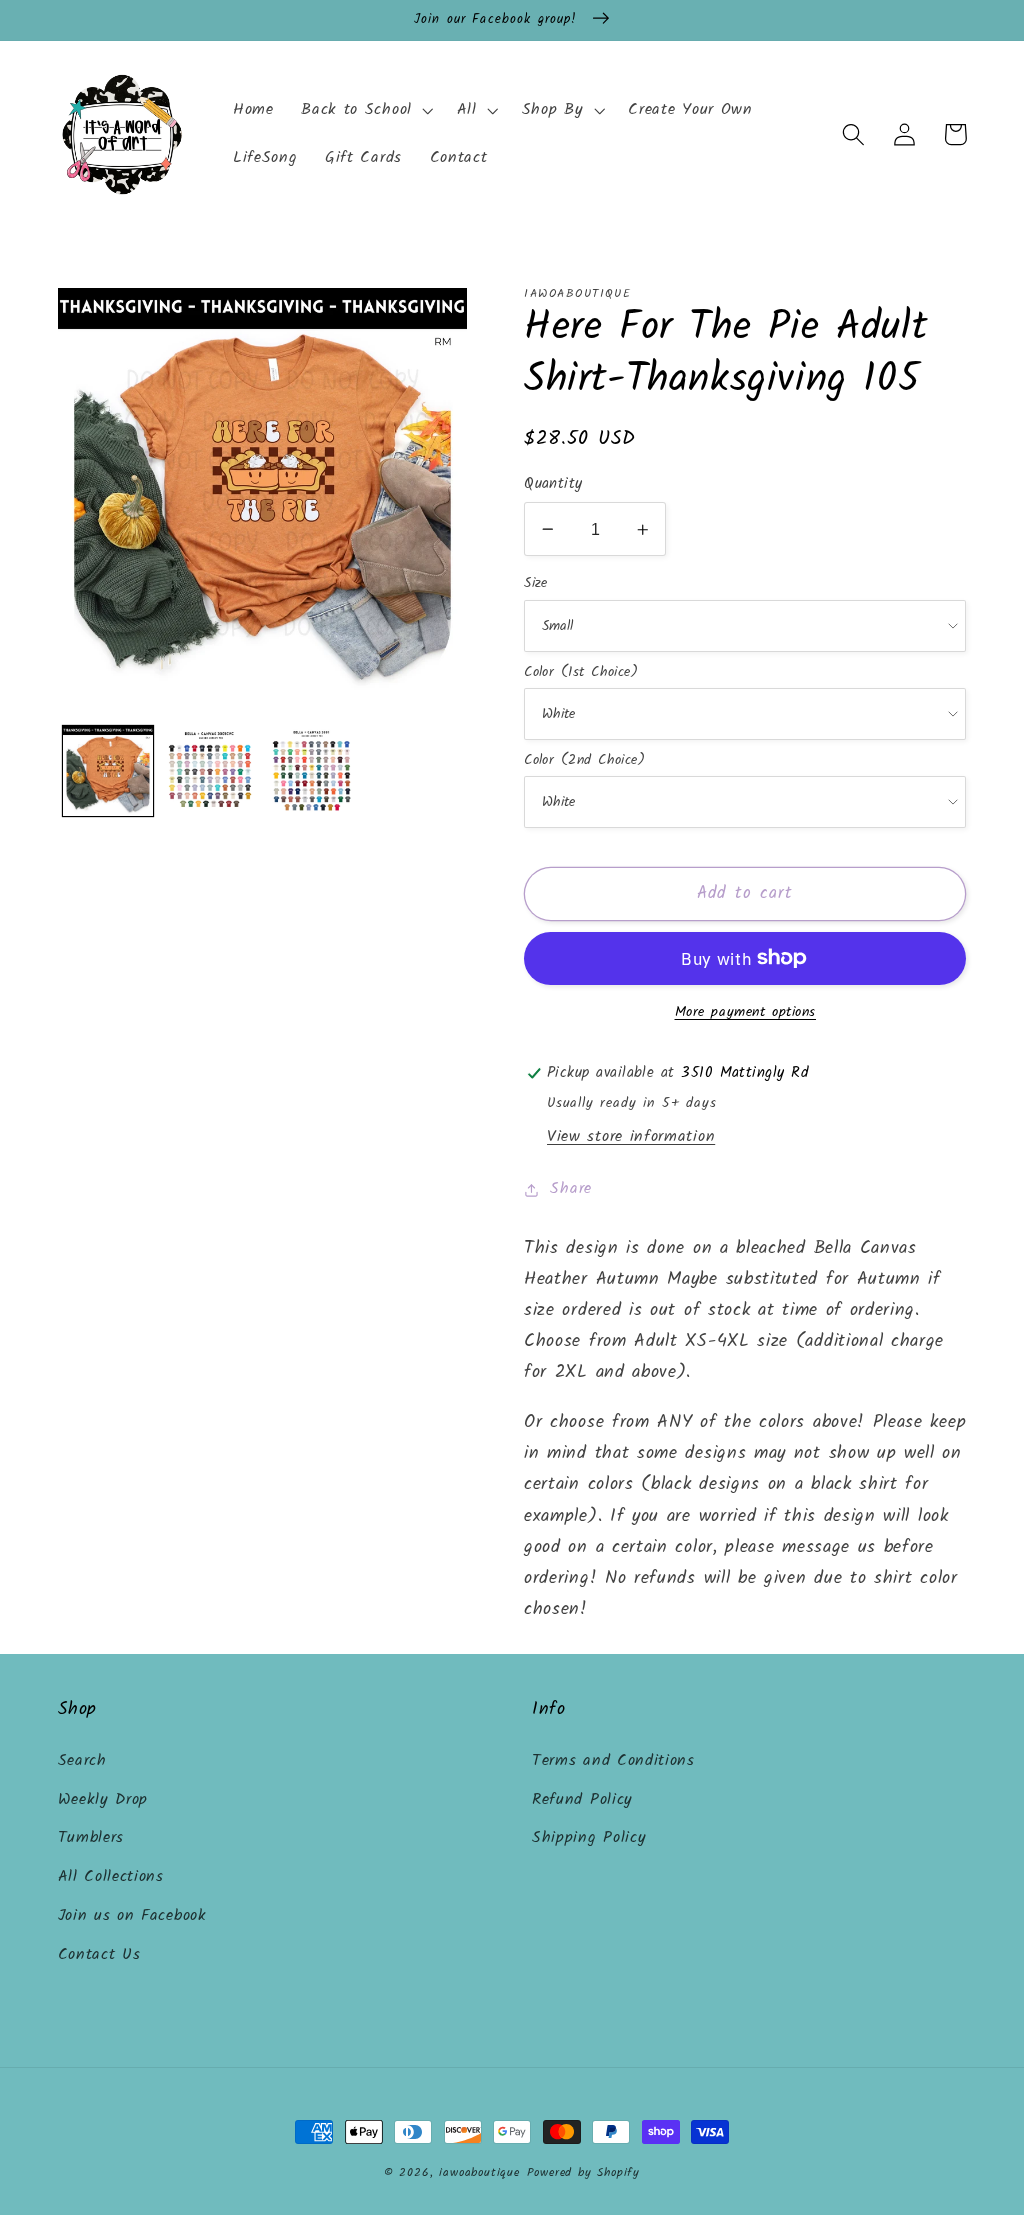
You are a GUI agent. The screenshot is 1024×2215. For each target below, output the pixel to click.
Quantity (553, 484)
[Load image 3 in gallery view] (312, 771)
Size (536, 583)
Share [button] (570, 1189)
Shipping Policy (589, 1838)
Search (82, 1761)
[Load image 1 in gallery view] (108, 771)
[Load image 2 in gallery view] (210, 771)
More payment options (746, 1013)
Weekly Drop (103, 1800)
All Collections (111, 1877)
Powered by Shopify (584, 2173)
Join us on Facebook (132, 1916)
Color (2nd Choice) (584, 760)
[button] (365, 111)
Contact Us (99, 1955)
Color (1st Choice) (581, 672)
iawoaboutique (479, 2173)
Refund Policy (582, 1800)
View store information (631, 1137)
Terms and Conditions (613, 1761)
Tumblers (91, 1838)
